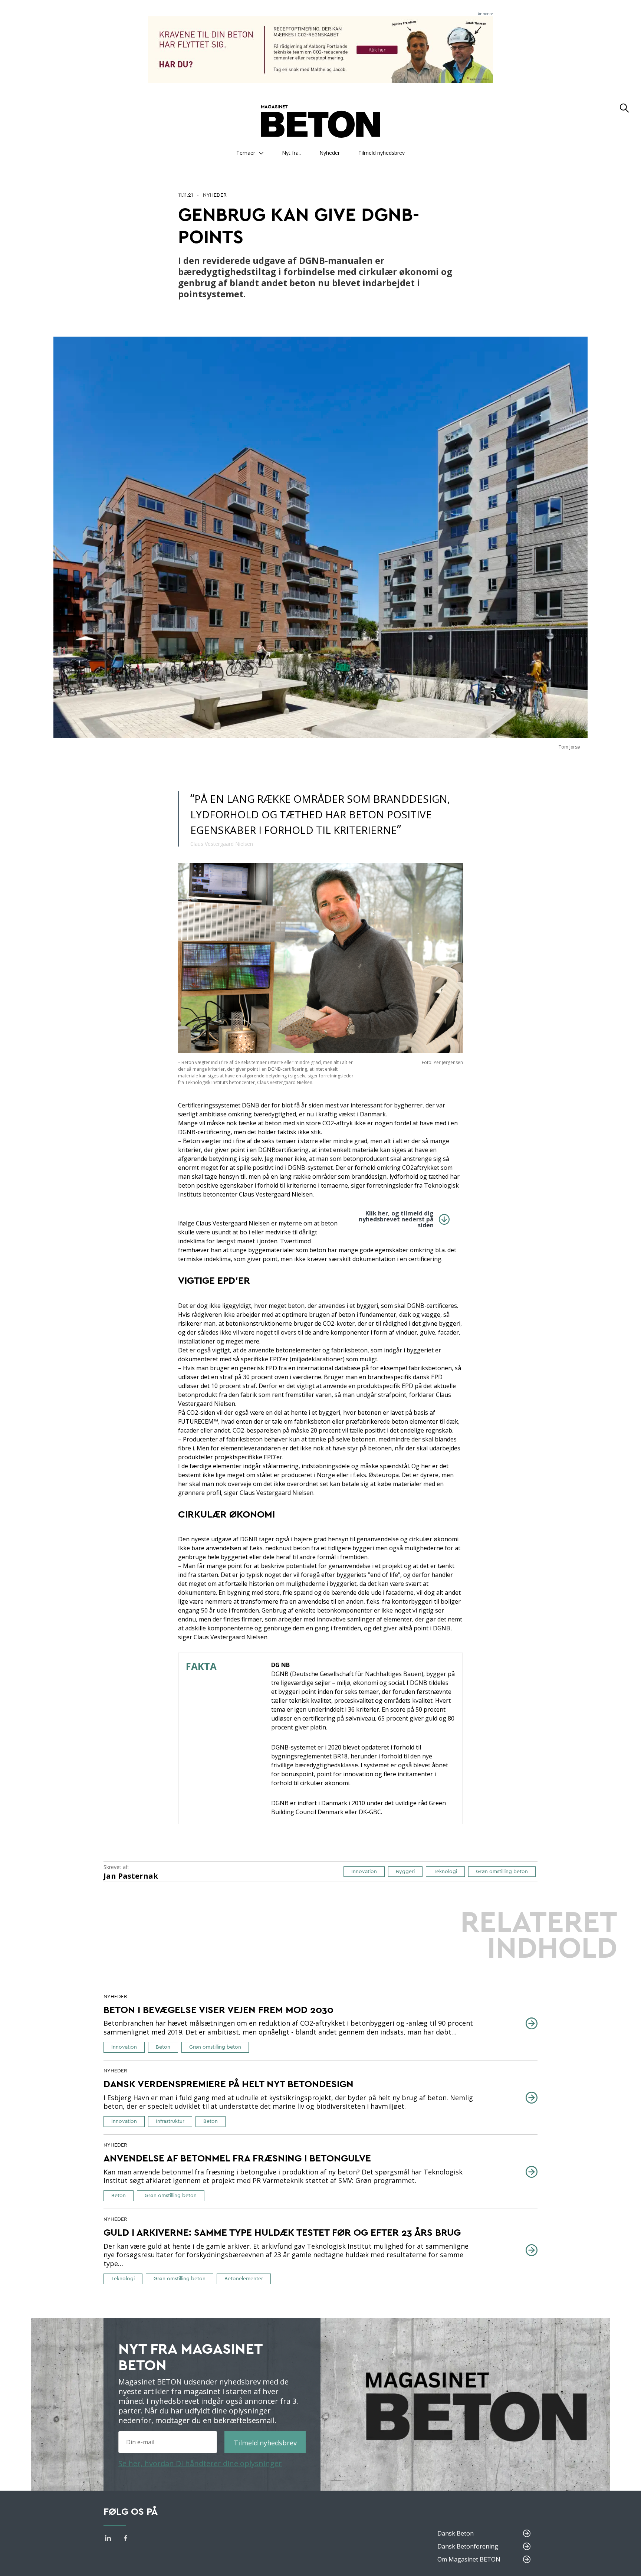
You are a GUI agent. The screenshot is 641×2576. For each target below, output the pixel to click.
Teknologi (445, 1872)
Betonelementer (244, 2279)
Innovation (364, 1872)
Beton (163, 2047)
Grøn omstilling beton (502, 1872)
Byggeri (405, 1872)
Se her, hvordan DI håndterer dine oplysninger (200, 2463)
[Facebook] (126, 2539)
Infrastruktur (170, 2121)
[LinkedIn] (108, 2539)
